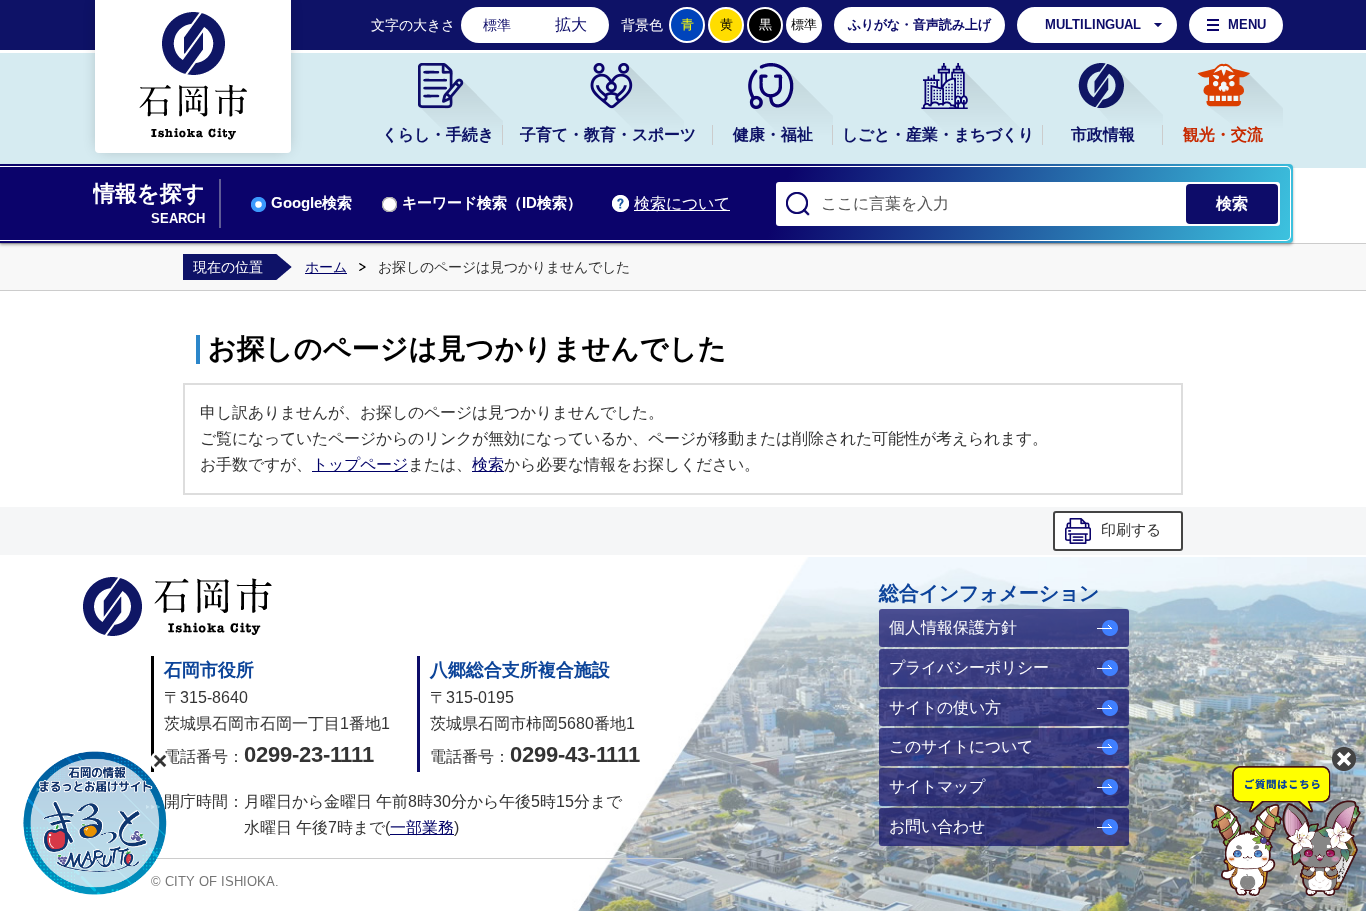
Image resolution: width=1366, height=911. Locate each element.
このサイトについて (961, 746)
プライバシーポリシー (969, 667)
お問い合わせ (937, 826)
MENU (1247, 24)
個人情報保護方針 (953, 627)
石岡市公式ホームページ (177, 606)
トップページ (360, 464)
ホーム (326, 267)
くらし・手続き (438, 134)
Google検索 (311, 203)
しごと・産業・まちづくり (938, 134)
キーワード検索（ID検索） (492, 203)
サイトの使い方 (945, 707)
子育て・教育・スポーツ (608, 134)
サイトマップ (937, 786)
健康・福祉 (773, 134)
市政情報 (1103, 134)
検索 (488, 464)
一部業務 (422, 827)
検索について (682, 203)
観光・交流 (1223, 134)
